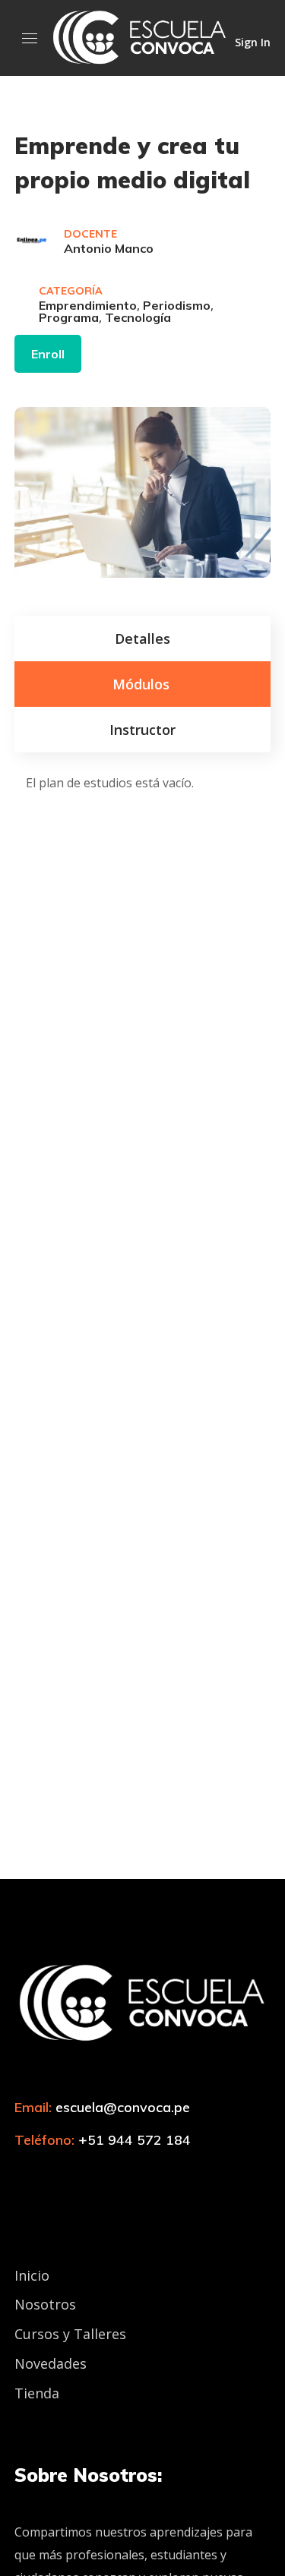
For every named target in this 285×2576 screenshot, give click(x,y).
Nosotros (45, 2304)
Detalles (142, 638)
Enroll (48, 354)
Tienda (37, 2393)
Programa (69, 317)
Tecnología (138, 317)
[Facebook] (49, 2174)
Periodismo (177, 305)
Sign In (253, 41)
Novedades (51, 2363)
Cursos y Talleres (70, 2334)
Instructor (142, 730)
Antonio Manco (109, 248)
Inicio (32, 2275)
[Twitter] (22, 2174)
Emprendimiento (88, 305)
